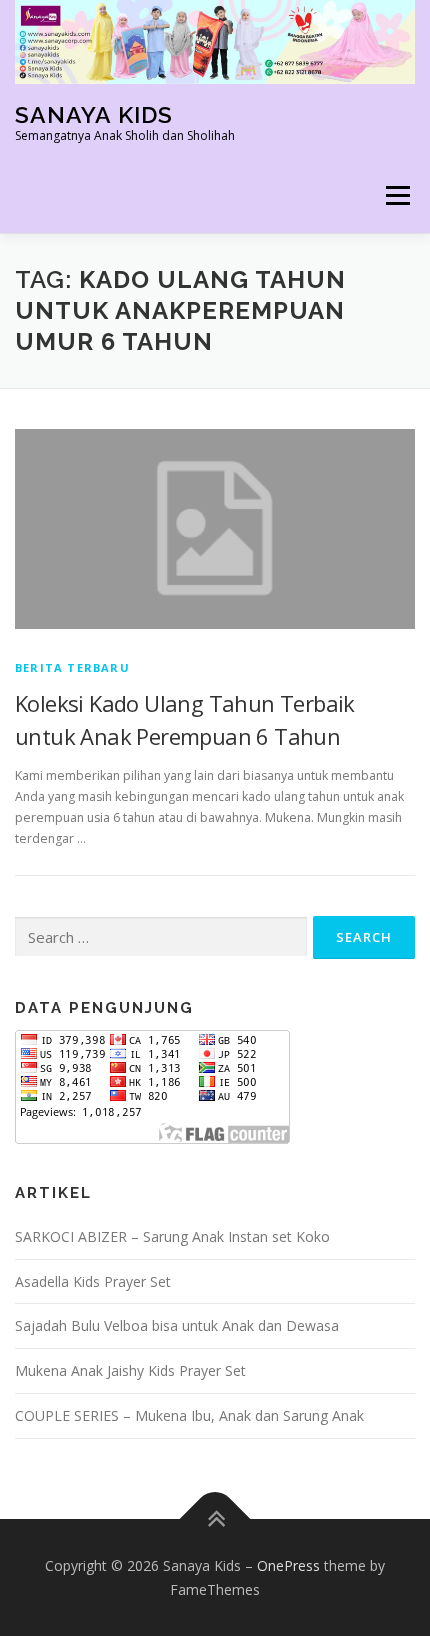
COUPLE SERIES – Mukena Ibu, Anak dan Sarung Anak (189, 1415)
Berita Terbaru (72, 667)
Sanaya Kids (94, 113)
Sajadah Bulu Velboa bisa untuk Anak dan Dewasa (177, 1325)
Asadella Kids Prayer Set (93, 1281)
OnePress (288, 1565)
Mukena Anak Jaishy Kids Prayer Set (130, 1370)
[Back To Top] (215, 1518)
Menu (396, 195)
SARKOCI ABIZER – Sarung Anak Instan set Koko (172, 1236)
